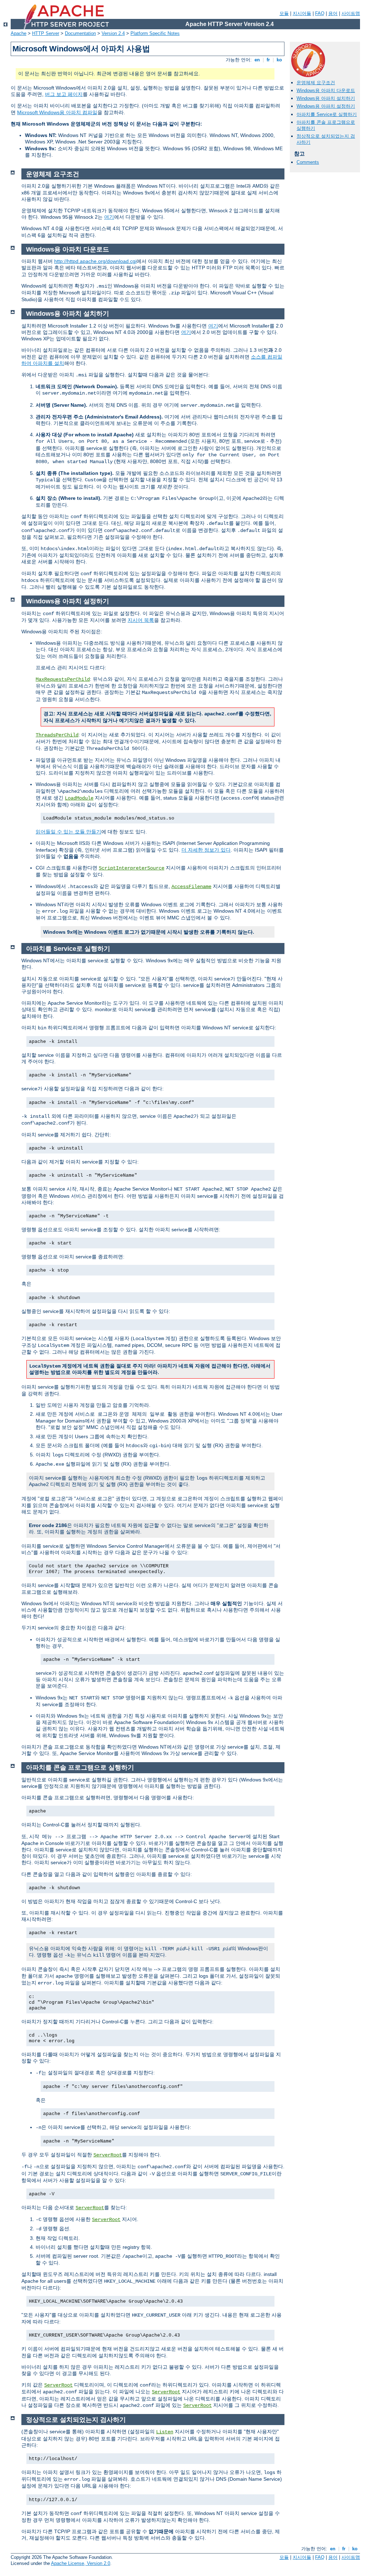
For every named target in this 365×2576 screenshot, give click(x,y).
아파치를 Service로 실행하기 (327, 114)
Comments (308, 162)
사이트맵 (351, 13)
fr (268, 60)
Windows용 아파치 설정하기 (326, 106)
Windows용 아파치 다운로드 (326, 90)
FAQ (320, 13)
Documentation (80, 33)
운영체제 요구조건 (316, 83)
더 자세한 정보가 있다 (206, 850)
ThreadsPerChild (57, 735)
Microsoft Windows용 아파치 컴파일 (57, 112)
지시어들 (302, 13)
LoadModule (79, 798)
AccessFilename (191, 887)
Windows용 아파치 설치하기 (326, 98)
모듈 (284, 13)
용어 (333, 13)
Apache (19, 33)
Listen (165, 2432)
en (257, 60)
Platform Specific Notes (155, 33)
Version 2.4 (113, 33)
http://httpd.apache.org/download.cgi (95, 261)
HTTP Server (46, 33)
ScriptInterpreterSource (132, 868)
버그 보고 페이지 (64, 94)
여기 (109, 217)
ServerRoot (108, 2155)
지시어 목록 (141, 620)
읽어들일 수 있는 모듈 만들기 (68, 832)
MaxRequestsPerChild (63, 679)
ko (279, 60)
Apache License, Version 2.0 (81, 2563)
